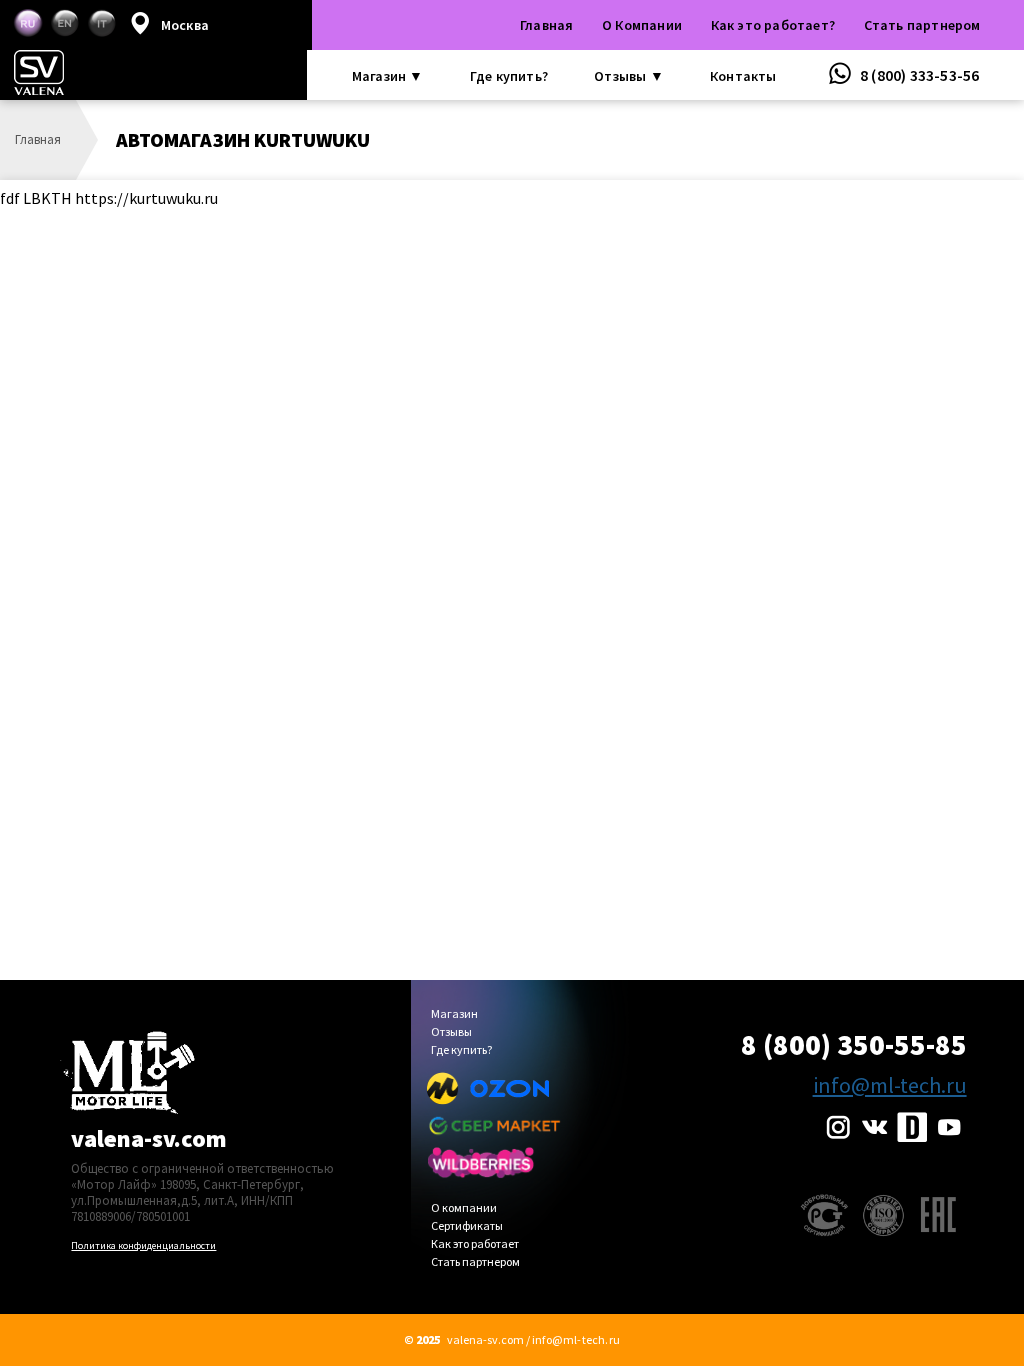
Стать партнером (922, 25)
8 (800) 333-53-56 (918, 75)
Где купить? (509, 76)
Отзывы (451, 1032)
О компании (464, 1208)
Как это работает (475, 1244)
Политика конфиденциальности (143, 1245)
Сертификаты (467, 1226)
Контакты (743, 76)
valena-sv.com (149, 1138)
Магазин (454, 1014)
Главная (546, 25)
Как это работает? (773, 25)
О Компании (642, 25)
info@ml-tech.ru (890, 1085)
